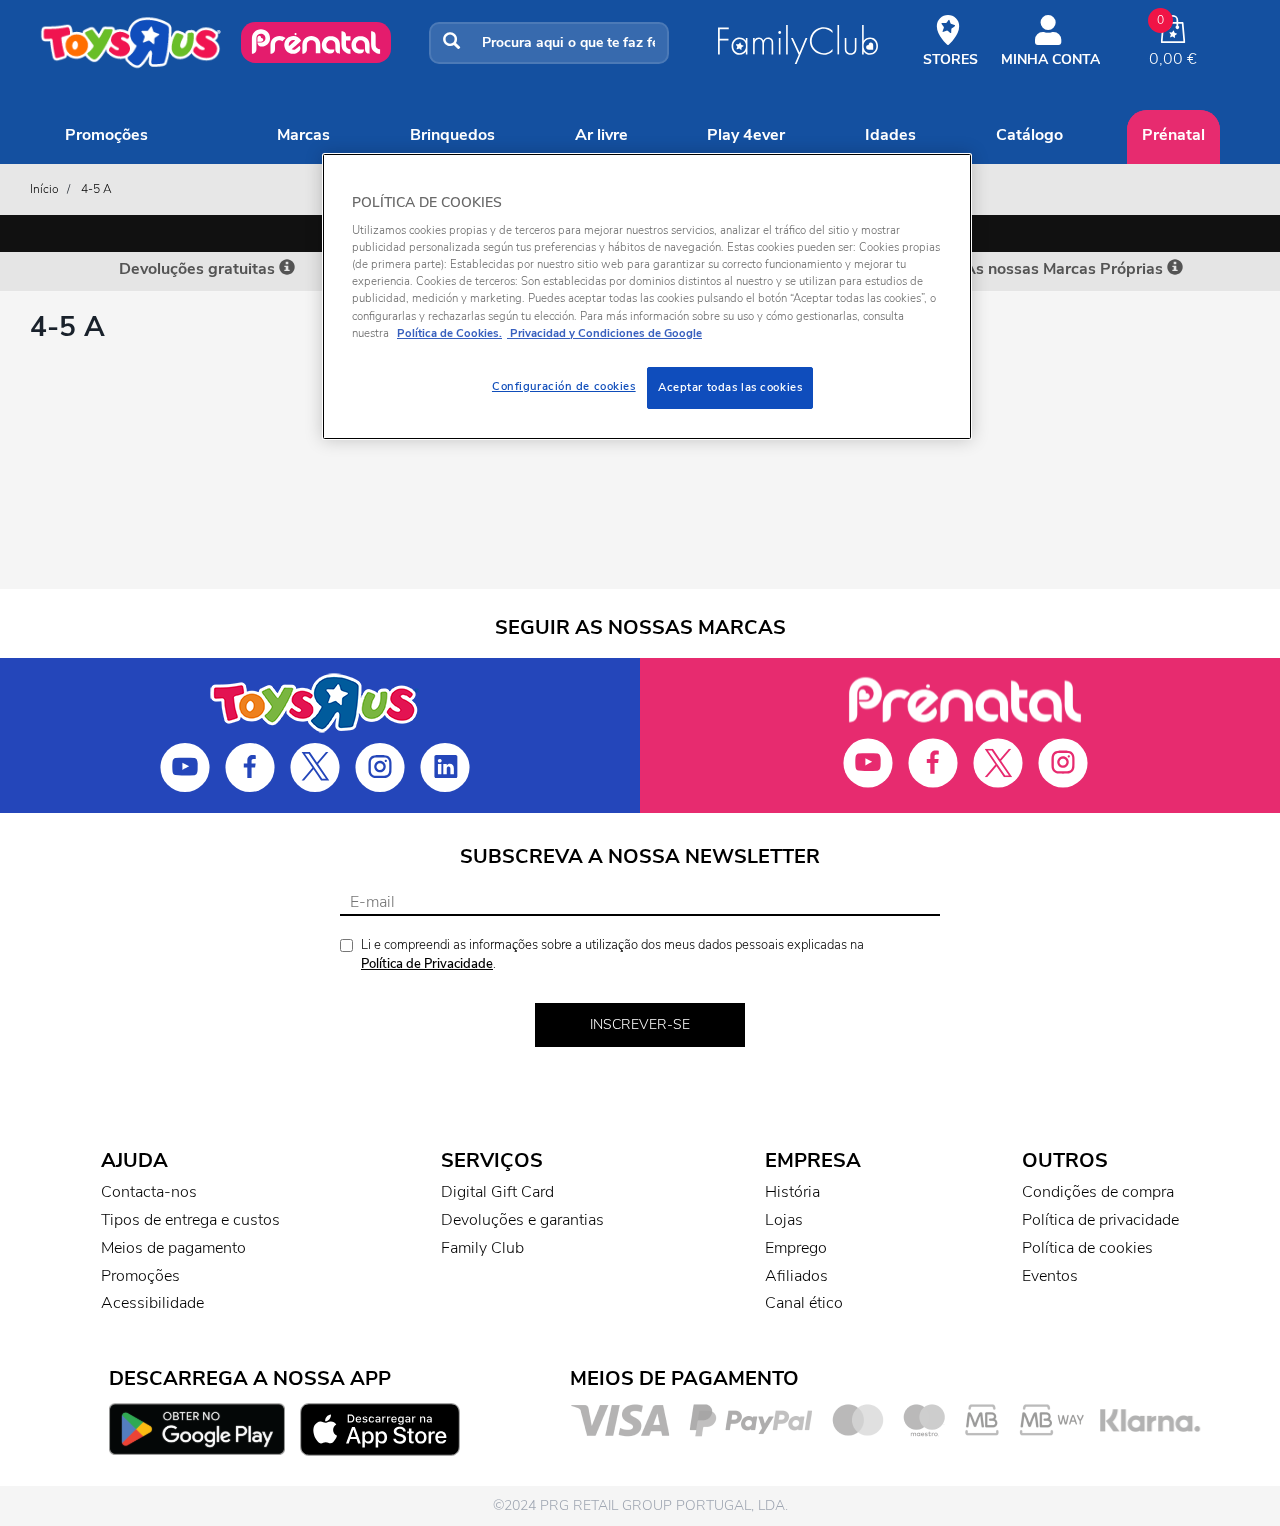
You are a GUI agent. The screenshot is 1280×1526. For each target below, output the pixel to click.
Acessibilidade (152, 1303)
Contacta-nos (149, 1192)
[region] (647, 296)
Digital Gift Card (497, 1192)
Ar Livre (601, 135)
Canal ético (804, 1303)
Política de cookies (1087, 1248)
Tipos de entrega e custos (190, 1220)
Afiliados (796, 1276)
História (792, 1192)
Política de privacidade (1100, 1220)
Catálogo (1029, 135)
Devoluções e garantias (522, 1220)
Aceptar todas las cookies (730, 387)
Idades (890, 135)
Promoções (106, 135)
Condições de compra (1098, 1192)
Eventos (1050, 1276)
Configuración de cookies (564, 386)
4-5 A (96, 189)
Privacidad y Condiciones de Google (604, 333)
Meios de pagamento (173, 1248)
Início (44, 189)
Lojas (784, 1220)
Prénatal (1173, 135)
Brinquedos (452, 135)
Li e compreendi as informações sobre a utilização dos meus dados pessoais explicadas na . (612, 954)
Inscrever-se (640, 1024)
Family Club (482, 1248)
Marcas (303, 135)
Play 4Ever (746, 135)
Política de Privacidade (427, 964)
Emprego (796, 1248)
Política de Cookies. (449, 333)
